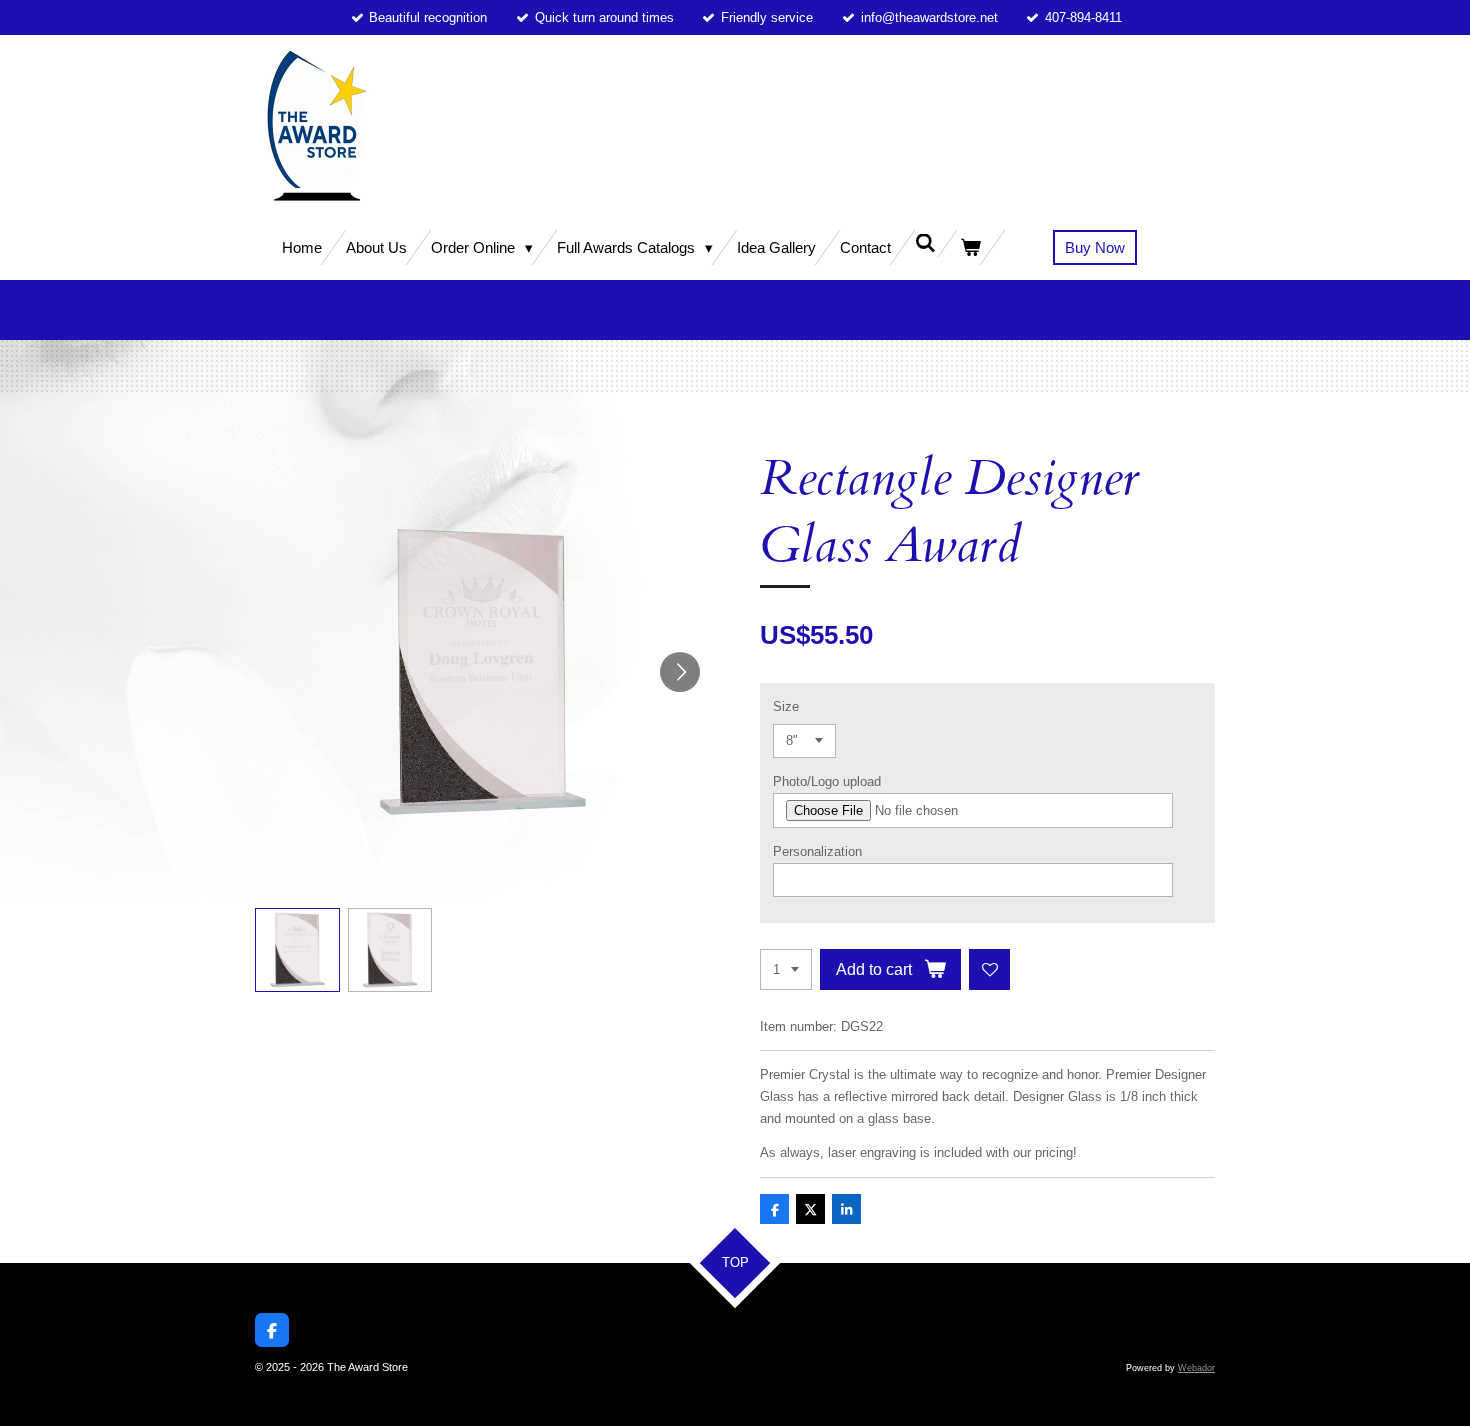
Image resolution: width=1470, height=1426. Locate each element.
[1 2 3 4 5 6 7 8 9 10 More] (786, 969)
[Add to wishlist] (989, 969)
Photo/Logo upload (827, 781)
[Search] (925, 243)
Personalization (817, 851)
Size (786, 706)
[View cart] (970, 247)
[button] (297, 950)
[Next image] (680, 672)
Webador (1196, 1368)
